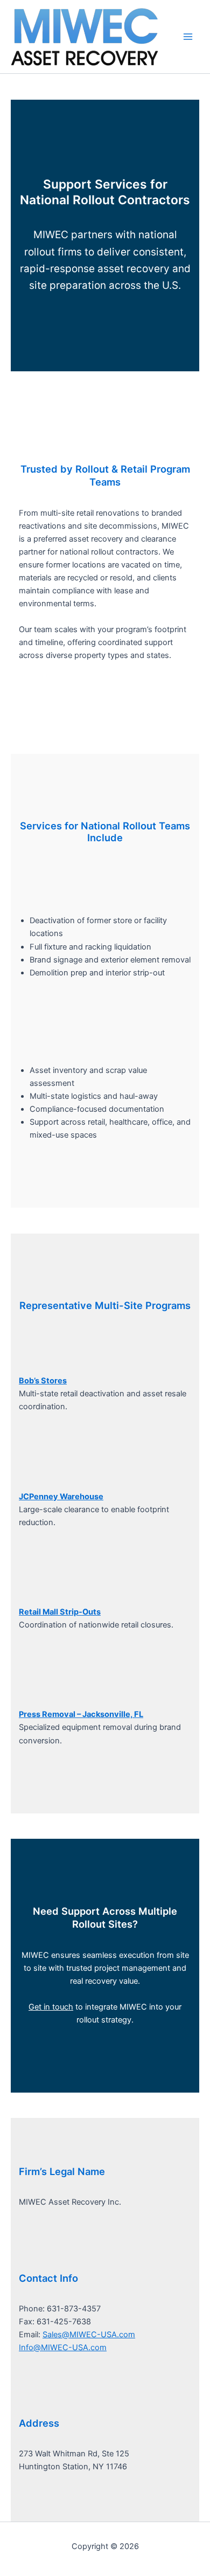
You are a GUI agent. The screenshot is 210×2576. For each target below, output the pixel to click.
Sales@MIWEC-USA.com (89, 2335)
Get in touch (51, 2007)
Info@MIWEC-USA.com (63, 2348)
